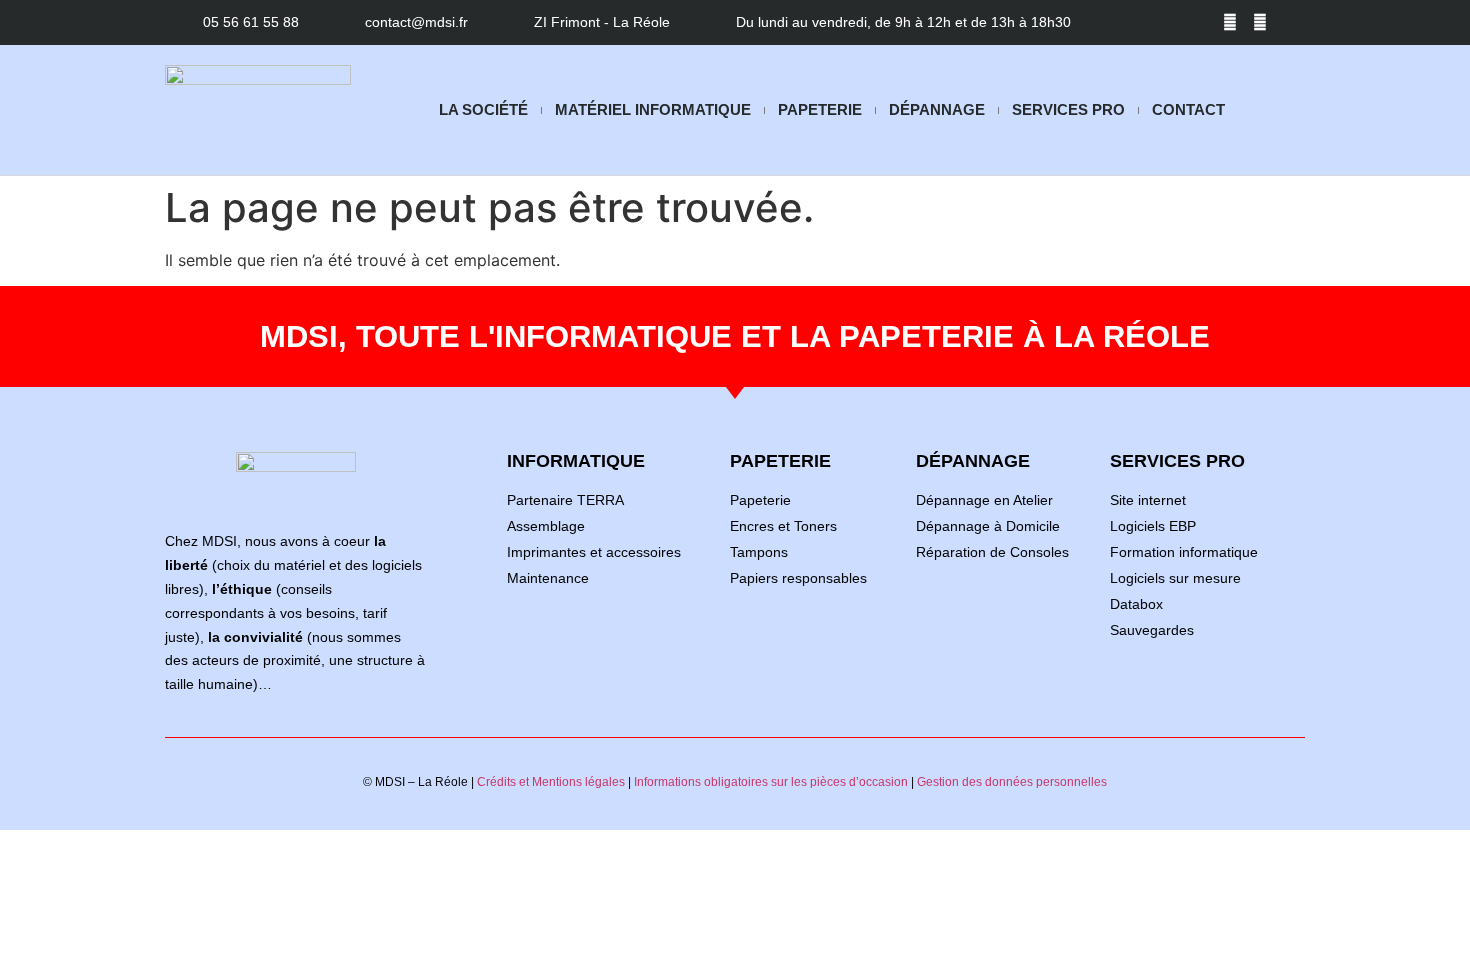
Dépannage (937, 109)
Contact (1188, 109)
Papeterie (820, 109)
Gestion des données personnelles (1012, 782)
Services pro (1068, 109)
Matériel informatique (653, 109)
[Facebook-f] (1230, 22)
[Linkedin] (1259, 22)
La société (483, 109)
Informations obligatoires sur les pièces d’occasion (771, 782)
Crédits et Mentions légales (551, 782)
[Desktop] (1289, 22)
